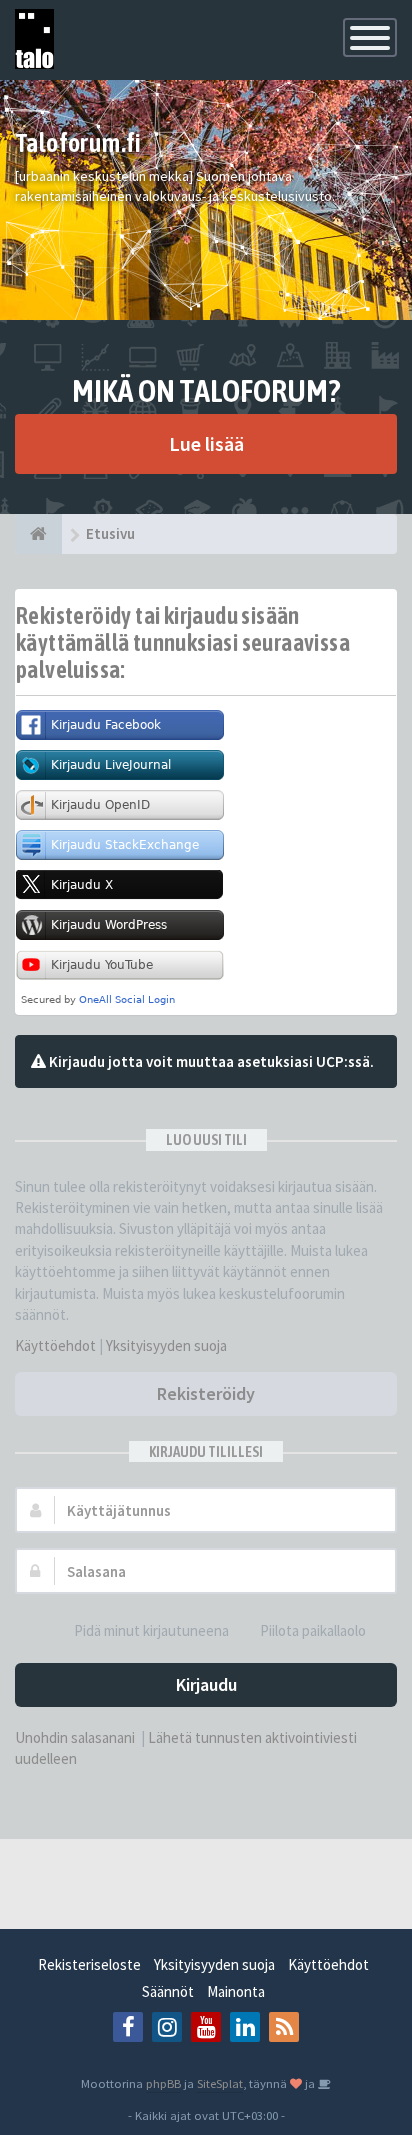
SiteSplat (220, 2083)
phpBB (163, 2083)
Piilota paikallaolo (313, 1630)
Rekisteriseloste (89, 1964)
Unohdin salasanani (75, 1737)
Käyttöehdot (55, 1345)
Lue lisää (206, 443)
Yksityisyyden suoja (166, 1345)
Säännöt (168, 1991)
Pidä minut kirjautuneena (151, 1630)
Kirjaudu (206, 1684)
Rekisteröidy (206, 1393)
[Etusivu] (38, 534)
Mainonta (236, 1991)
